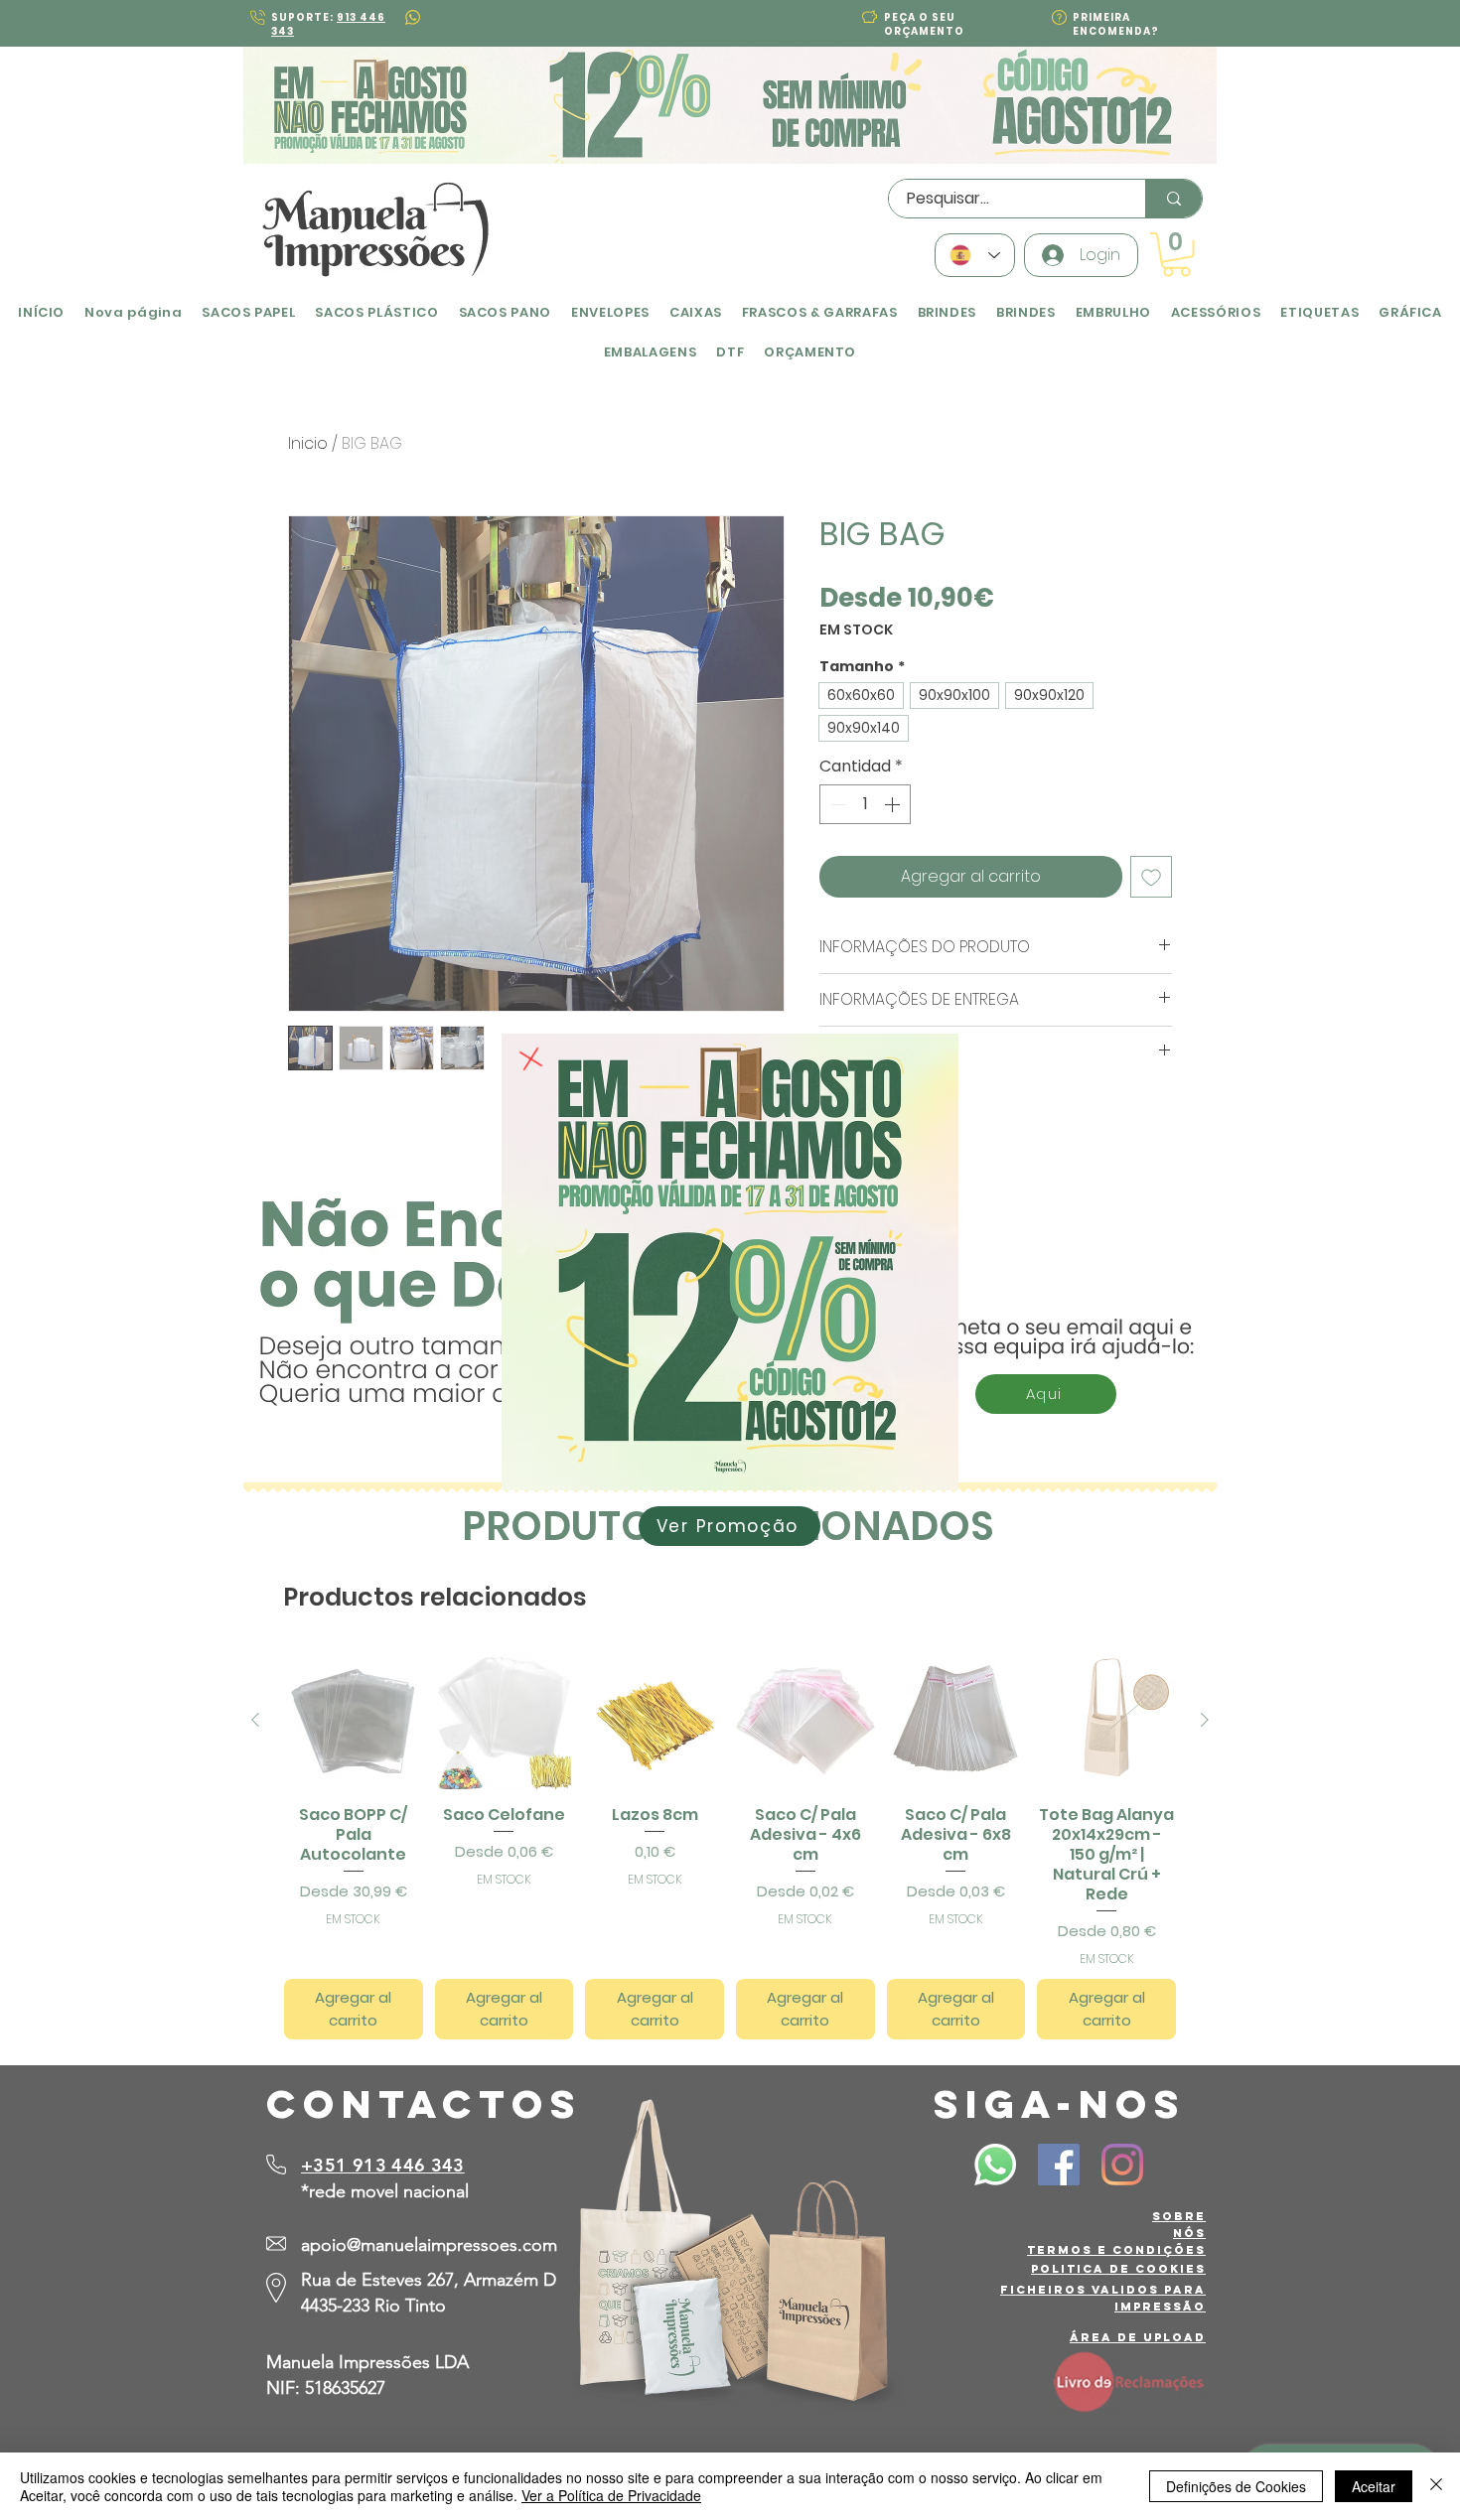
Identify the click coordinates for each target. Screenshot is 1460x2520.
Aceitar (1374, 2486)
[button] (531, 1059)
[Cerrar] (1436, 2486)
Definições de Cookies (1236, 2486)
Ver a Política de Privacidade (611, 2495)
